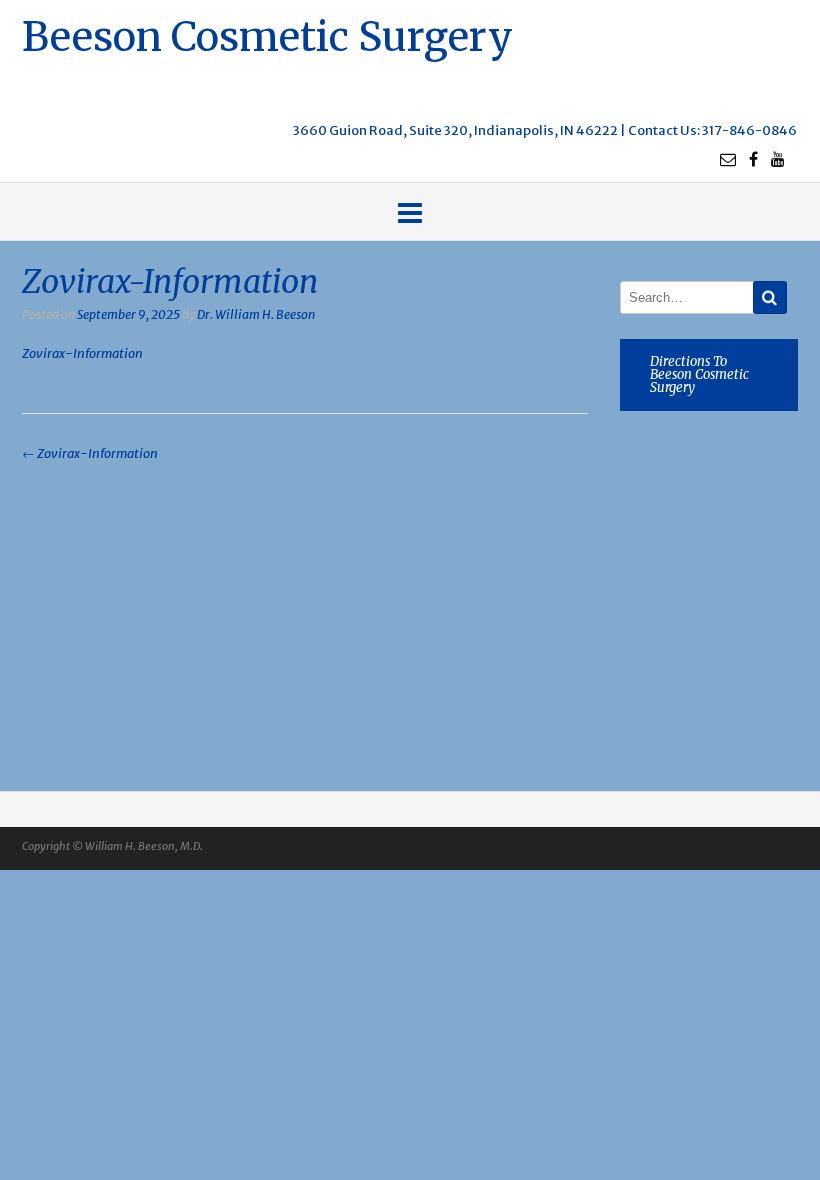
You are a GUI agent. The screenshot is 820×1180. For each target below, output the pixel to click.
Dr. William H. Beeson (256, 314)
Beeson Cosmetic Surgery (267, 34)
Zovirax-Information (82, 353)
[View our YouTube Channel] (778, 159)
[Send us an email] (728, 159)
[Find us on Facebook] (753, 159)
